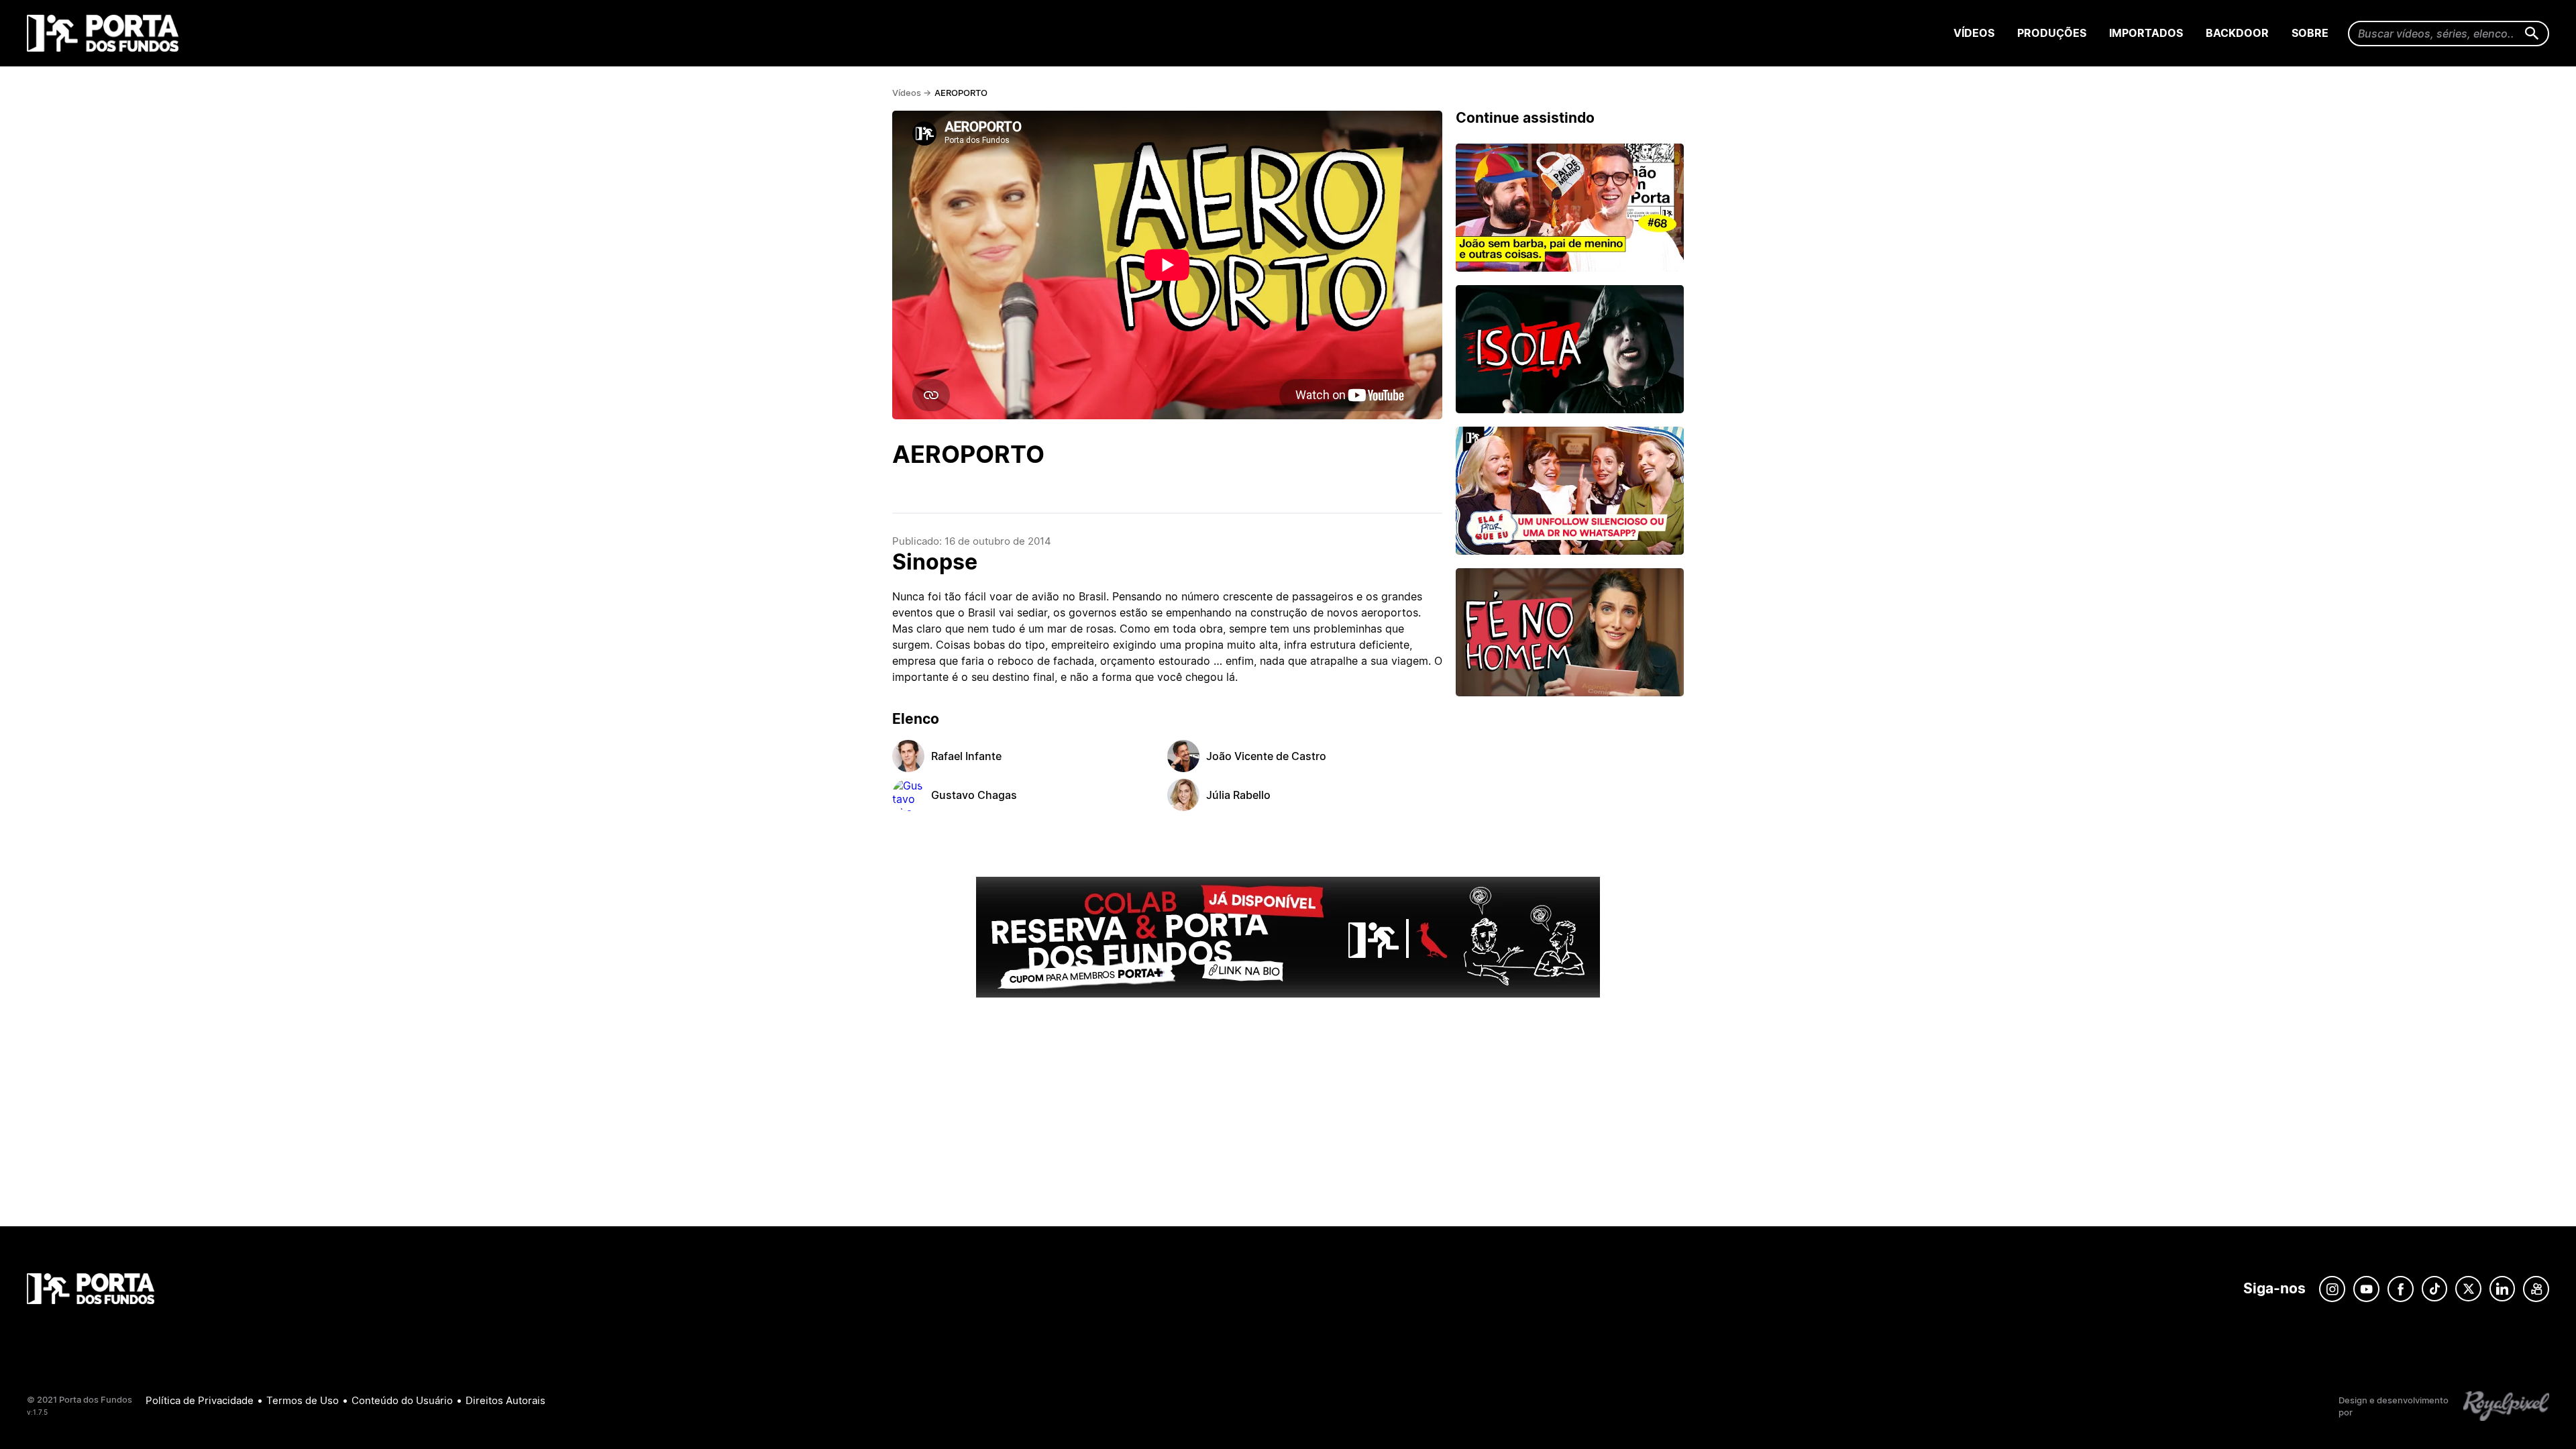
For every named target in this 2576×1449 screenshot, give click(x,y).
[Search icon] (2532, 34)
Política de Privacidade (200, 1400)
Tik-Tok (2434, 1289)
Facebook (2401, 1289)
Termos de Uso (303, 1400)
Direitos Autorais (505, 1400)
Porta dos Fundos (106, 33)
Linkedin (2502, 1289)
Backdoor (2237, 33)
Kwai (2536, 1289)
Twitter (2468, 1289)
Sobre (2310, 33)
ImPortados (2146, 33)
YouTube (2366, 1289)
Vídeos (1974, 33)
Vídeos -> (912, 93)
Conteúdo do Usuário (402, 1400)
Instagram (2332, 1289)
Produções (2052, 33)
